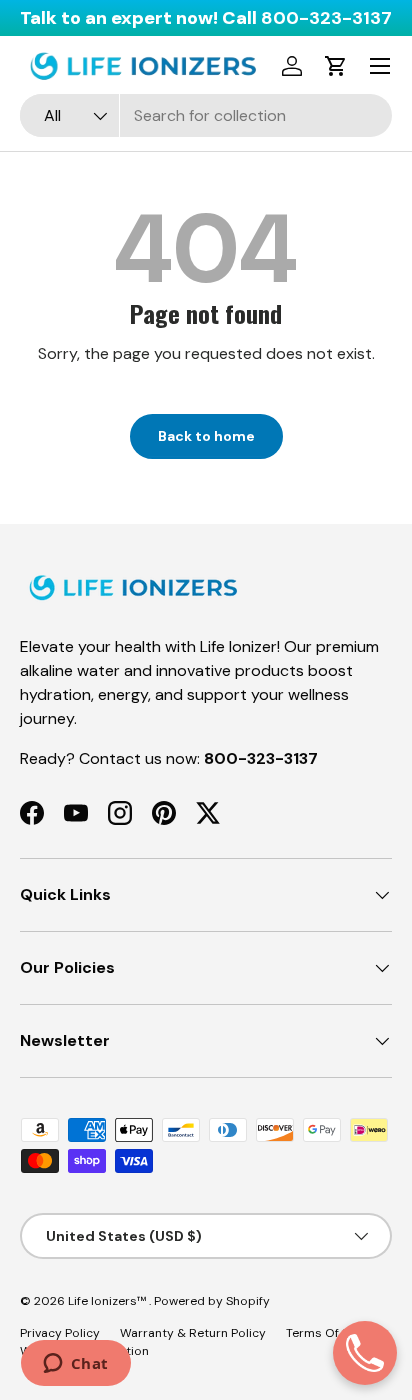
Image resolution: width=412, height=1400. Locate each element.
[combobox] (206, 115)
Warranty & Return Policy (193, 1333)
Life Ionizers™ (108, 1301)
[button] (336, 66)
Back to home (206, 436)
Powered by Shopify (212, 1301)
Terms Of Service (335, 1333)
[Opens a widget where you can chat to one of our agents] (75, 1365)
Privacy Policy (60, 1333)
